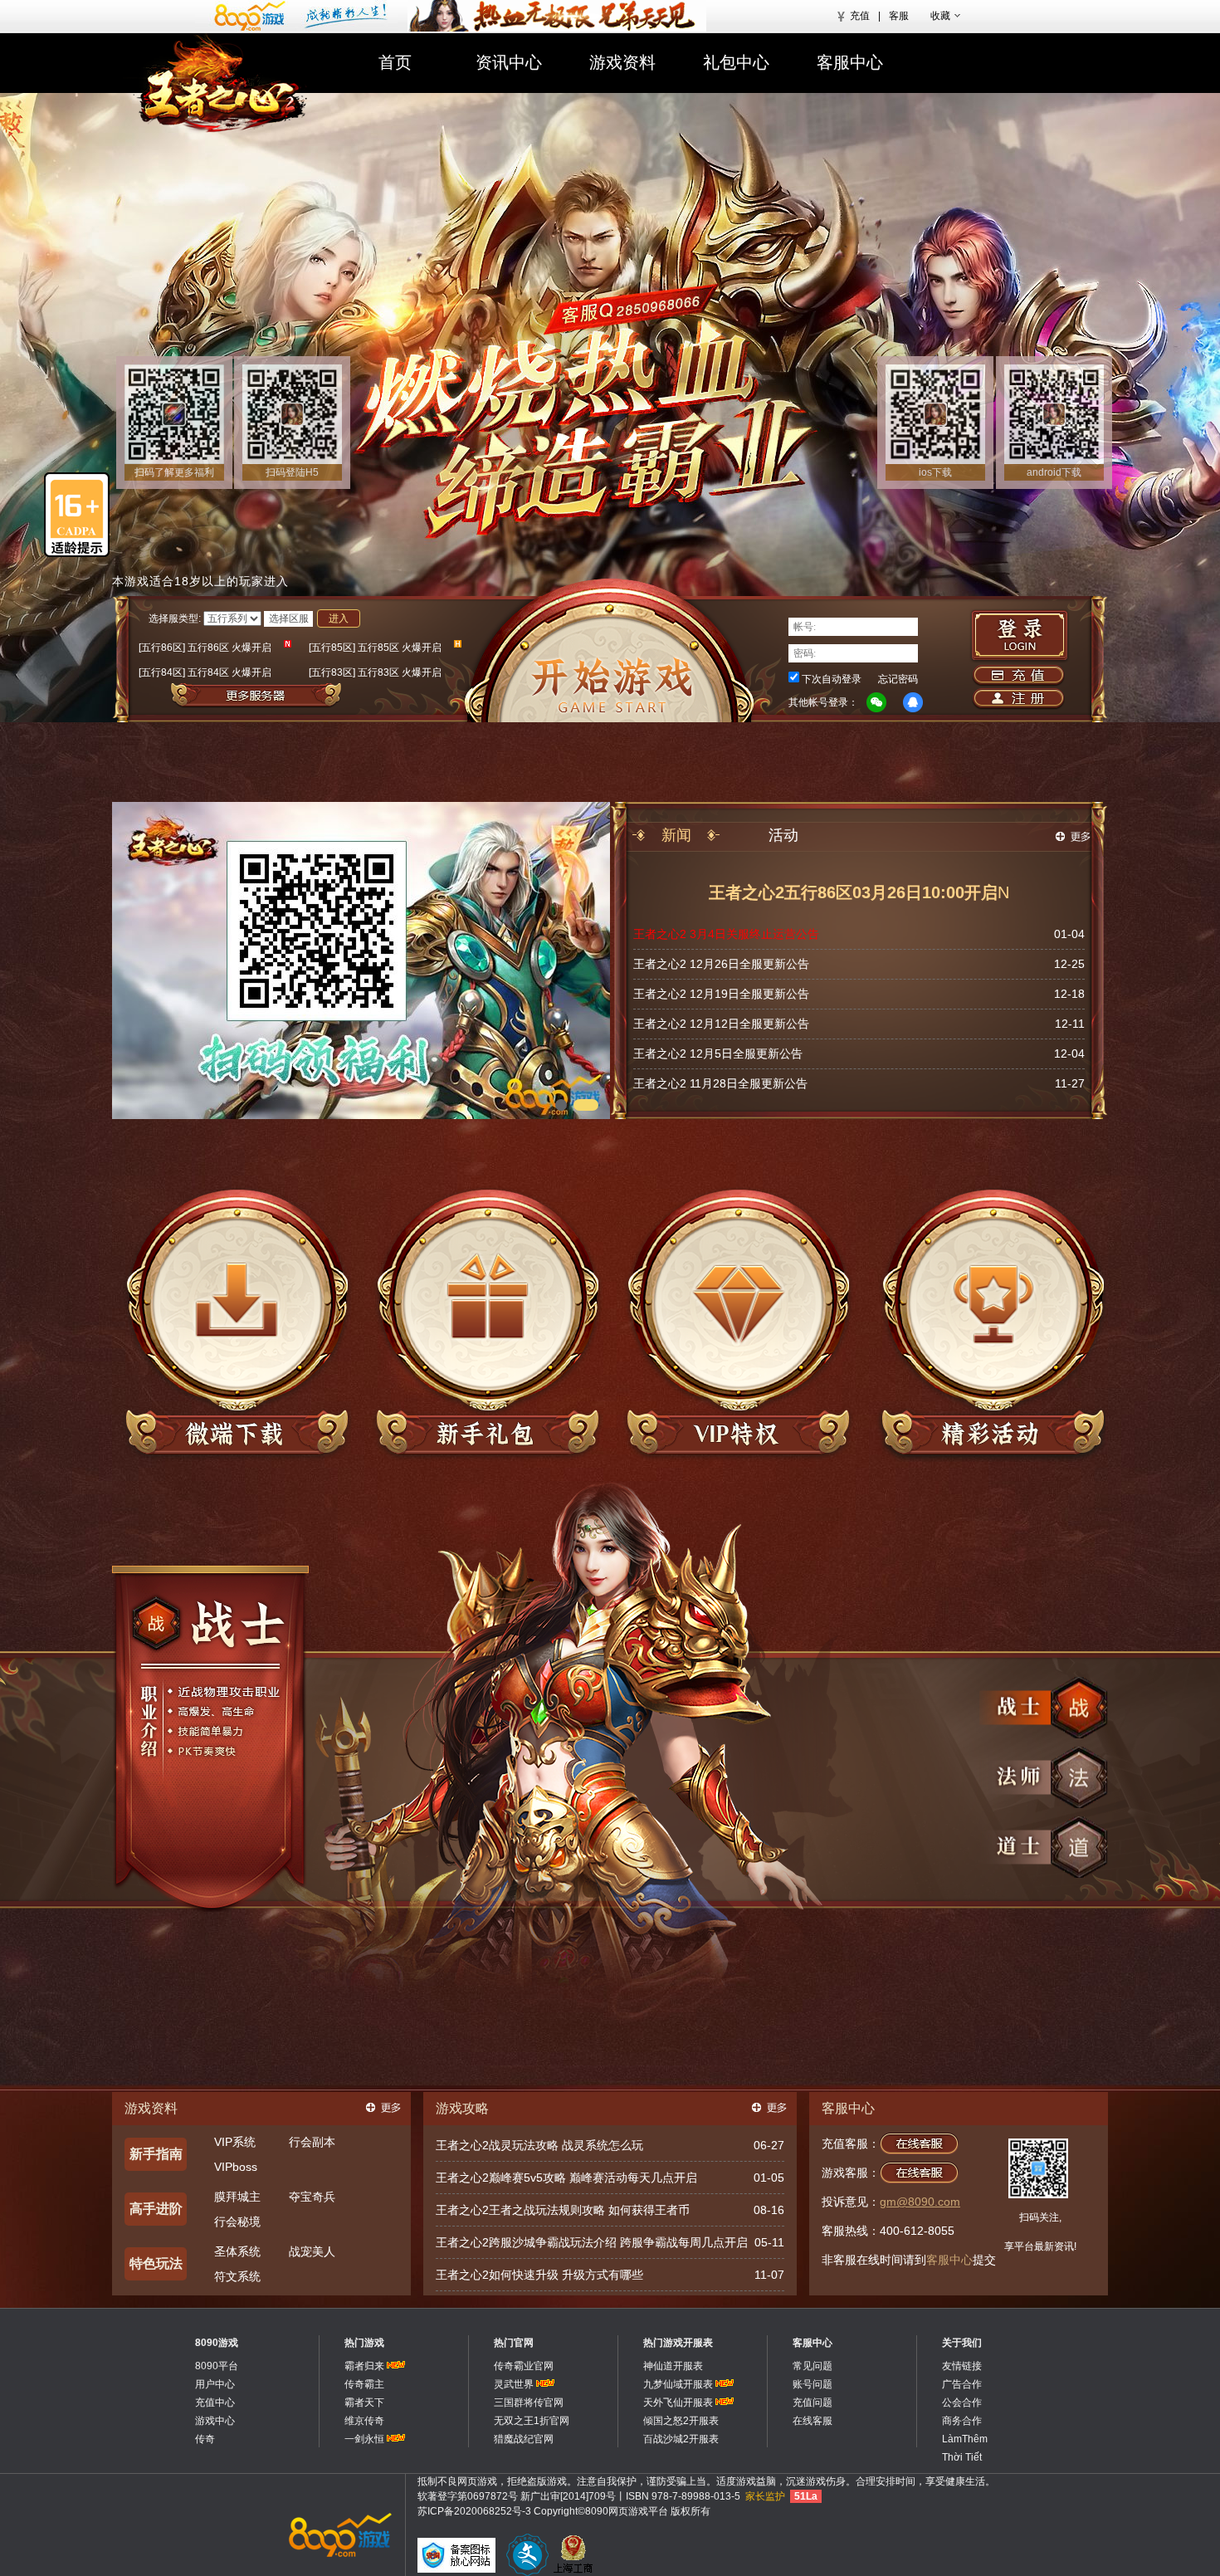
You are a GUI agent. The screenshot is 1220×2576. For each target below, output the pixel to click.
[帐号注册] (1018, 699)
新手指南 (156, 2154)
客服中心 (850, 62)
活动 (783, 835)
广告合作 (962, 2384)
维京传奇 (364, 2421)
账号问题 (813, 2384)
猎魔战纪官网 (524, 2439)
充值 (860, 16)
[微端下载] (237, 1324)
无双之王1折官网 (532, 2421)
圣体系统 (237, 2251)
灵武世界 (514, 2384)
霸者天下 (364, 2402)
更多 (1073, 837)
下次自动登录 (832, 679)
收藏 (940, 16)
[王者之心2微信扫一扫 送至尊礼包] (361, 1116)
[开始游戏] (610, 650)
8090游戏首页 (296, 16)
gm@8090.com (920, 2202)
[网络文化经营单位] (527, 2555)
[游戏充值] (1018, 676)
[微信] (876, 702)
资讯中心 (509, 62)
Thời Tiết (962, 2457)
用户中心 (215, 2384)
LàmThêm (965, 2439)
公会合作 (962, 2402)
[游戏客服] (919, 2173)
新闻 (676, 835)
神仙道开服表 (673, 2366)
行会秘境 (237, 2222)
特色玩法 (156, 2263)
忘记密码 (898, 679)
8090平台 (217, 2366)
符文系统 (237, 2276)
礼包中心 (736, 62)
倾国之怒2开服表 (681, 2421)
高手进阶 (156, 2209)
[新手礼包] (488, 1324)
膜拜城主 (237, 2197)
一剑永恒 (364, 2439)
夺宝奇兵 (312, 2197)
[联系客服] (627, 308)
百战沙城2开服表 (681, 2439)
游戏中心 (215, 2421)
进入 (339, 618)
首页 (395, 62)
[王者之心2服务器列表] (311, 696)
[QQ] (913, 702)
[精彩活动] (989, 1324)
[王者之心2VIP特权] (738, 1324)
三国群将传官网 (529, 2402)
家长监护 (765, 2496)
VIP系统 (235, 2142)
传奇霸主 (364, 2384)
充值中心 (215, 2402)
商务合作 (962, 2421)
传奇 (205, 2439)
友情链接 (962, 2366)
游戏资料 (622, 62)
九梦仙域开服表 (678, 2384)
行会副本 (312, 2142)
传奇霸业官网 (524, 2366)
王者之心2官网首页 (222, 84)
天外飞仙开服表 (678, 2402)
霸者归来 (364, 2366)
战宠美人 (312, 2251)
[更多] (383, 2108)
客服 (899, 16)
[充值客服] (919, 2143)
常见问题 (813, 2366)
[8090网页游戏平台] (339, 2534)
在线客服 (813, 2421)
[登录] (1020, 636)
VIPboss (236, 2167)
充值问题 (813, 2402)
